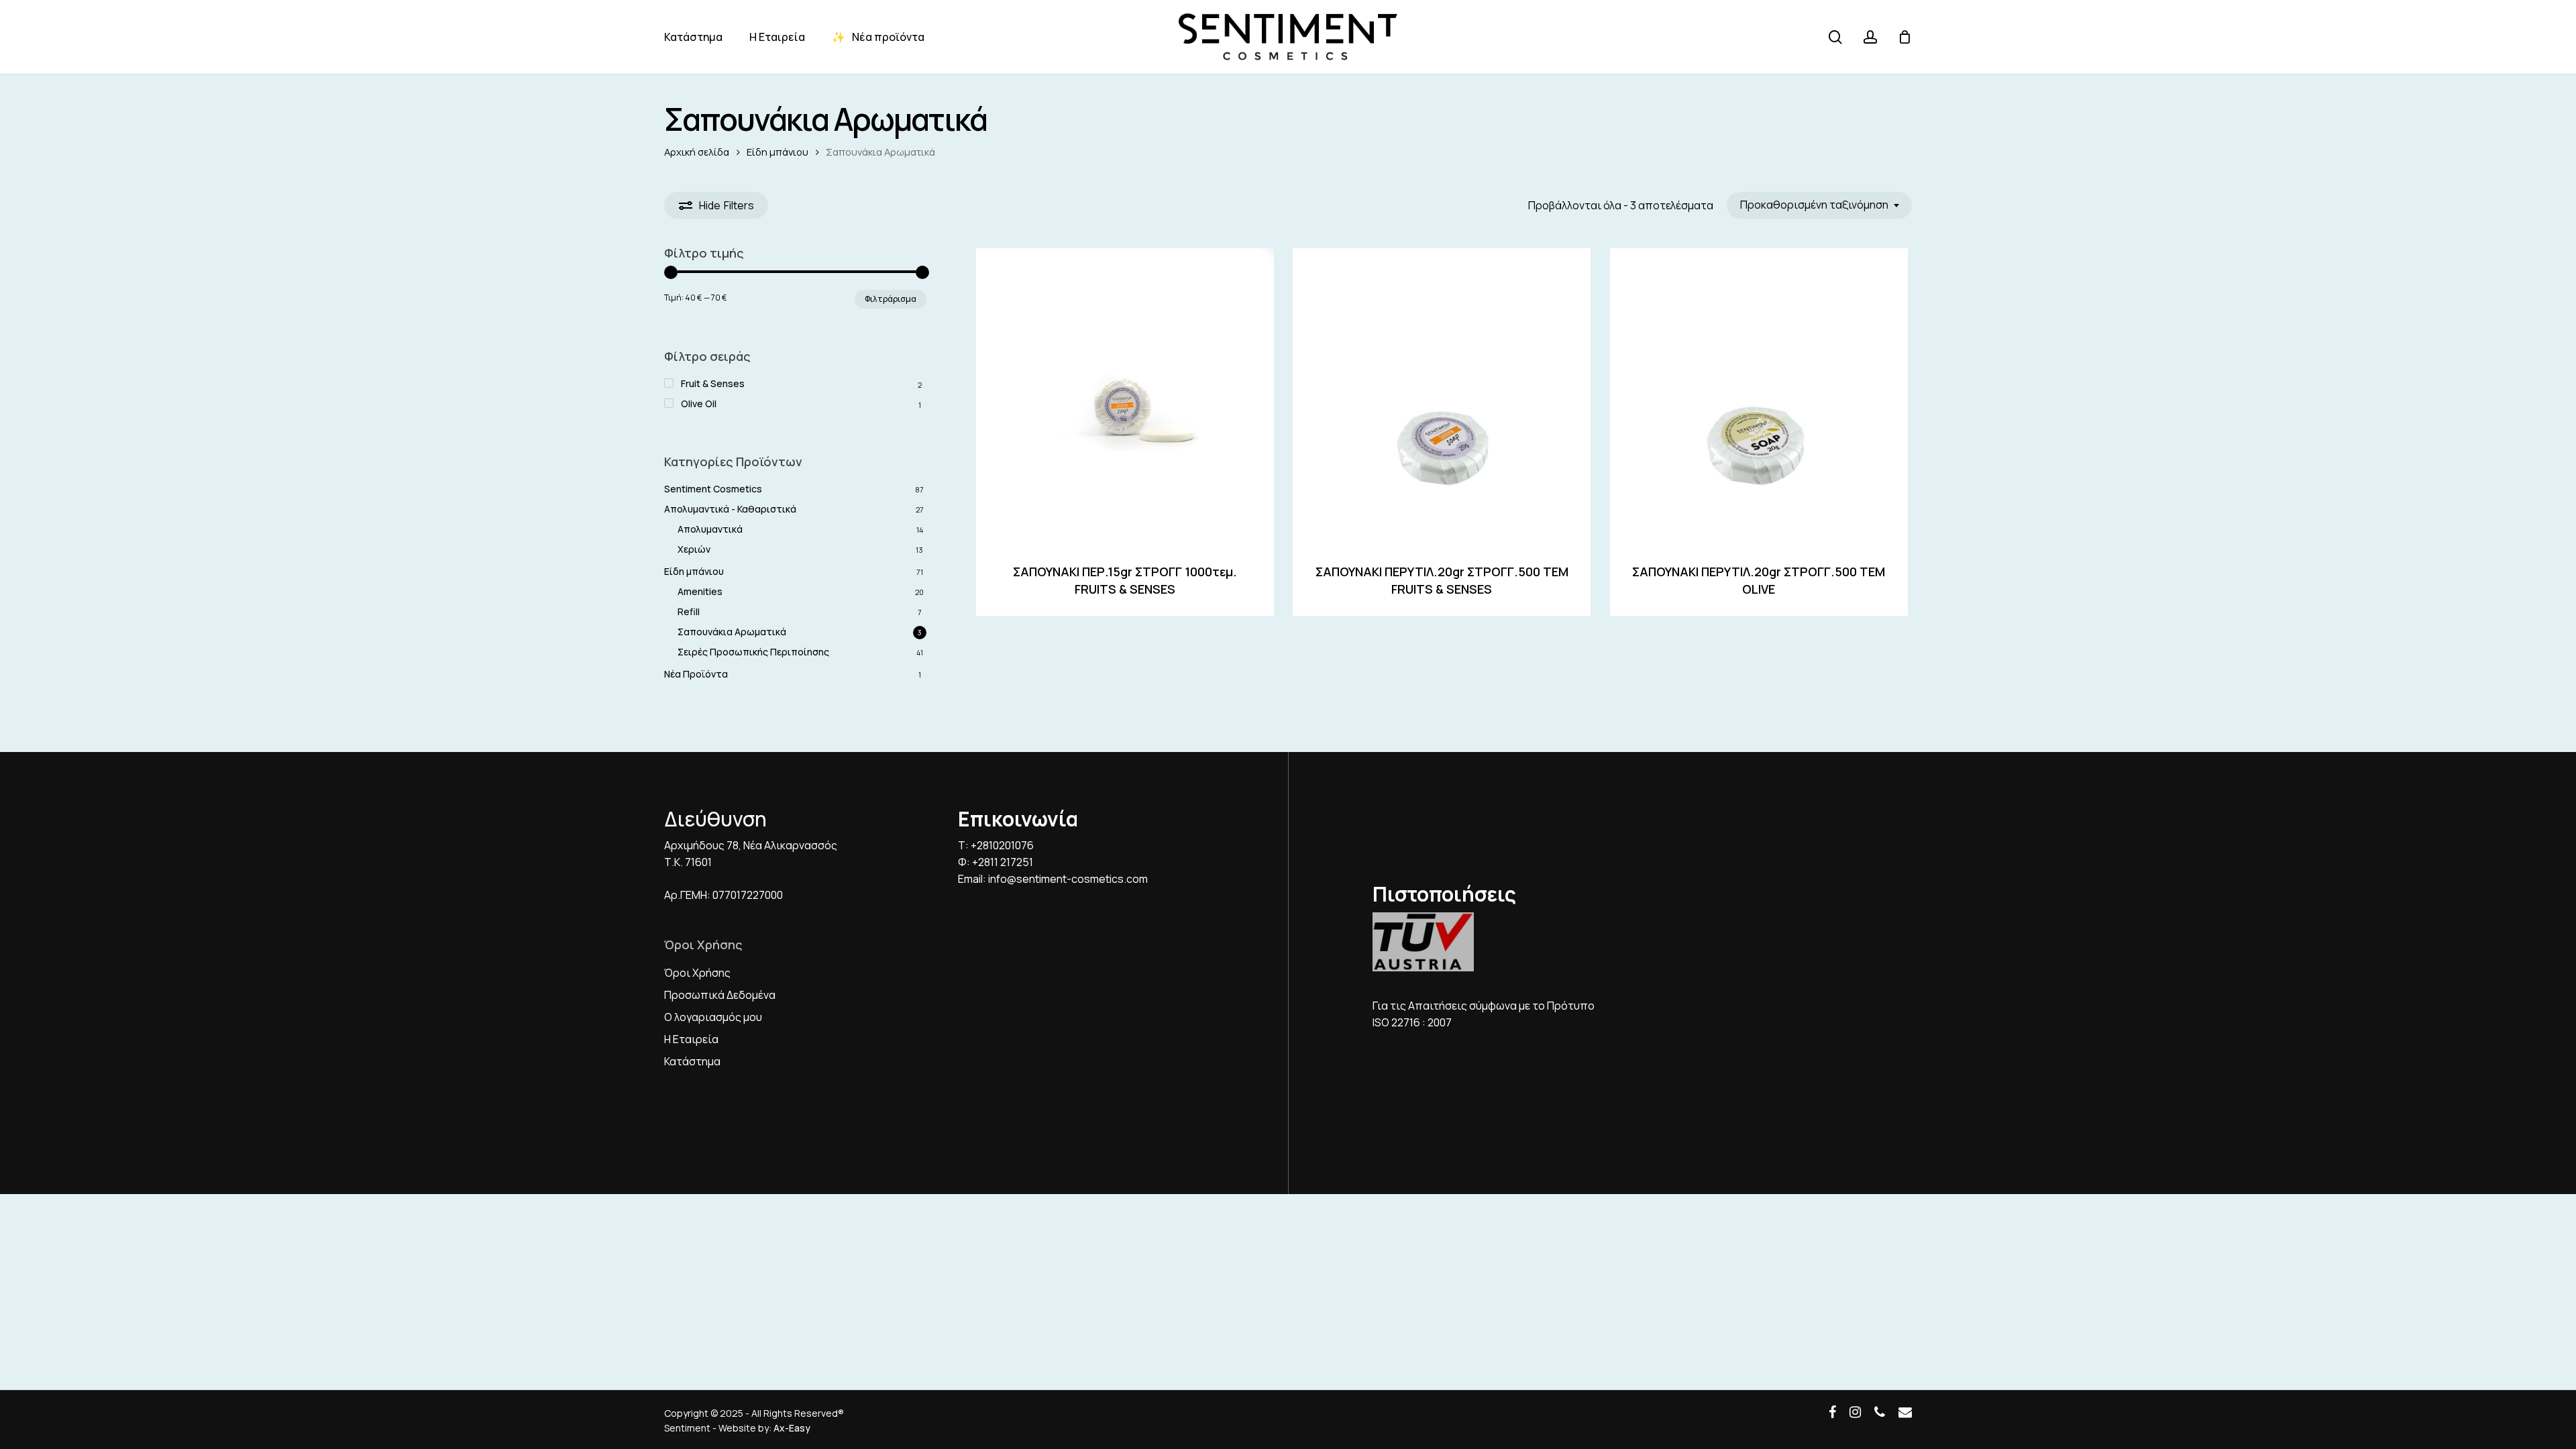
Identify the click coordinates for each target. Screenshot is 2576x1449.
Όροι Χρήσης (697, 973)
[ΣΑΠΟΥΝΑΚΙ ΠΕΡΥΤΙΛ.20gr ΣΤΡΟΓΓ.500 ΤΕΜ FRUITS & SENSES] (1442, 397)
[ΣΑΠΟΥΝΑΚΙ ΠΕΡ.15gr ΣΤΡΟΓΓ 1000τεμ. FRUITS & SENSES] (1125, 397)
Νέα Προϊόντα (696, 674)
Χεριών (694, 549)
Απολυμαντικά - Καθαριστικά (730, 509)
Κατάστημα (692, 1061)
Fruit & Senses (713, 383)
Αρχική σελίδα (697, 152)
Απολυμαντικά (710, 529)
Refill (689, 611)
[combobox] (1819, 205)
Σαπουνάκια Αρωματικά (732, 632)
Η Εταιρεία (691, 1039)
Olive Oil (699, 404)
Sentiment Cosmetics (713, 489)
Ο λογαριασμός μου (713, 1017)
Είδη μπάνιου (777, 152)
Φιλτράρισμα (891, 299)
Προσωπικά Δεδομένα (720, 995)
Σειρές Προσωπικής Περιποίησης (753, 652)
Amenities (700, 591)
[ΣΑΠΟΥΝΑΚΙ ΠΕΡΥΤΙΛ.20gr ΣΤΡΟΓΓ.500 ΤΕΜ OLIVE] (1759, 397)
